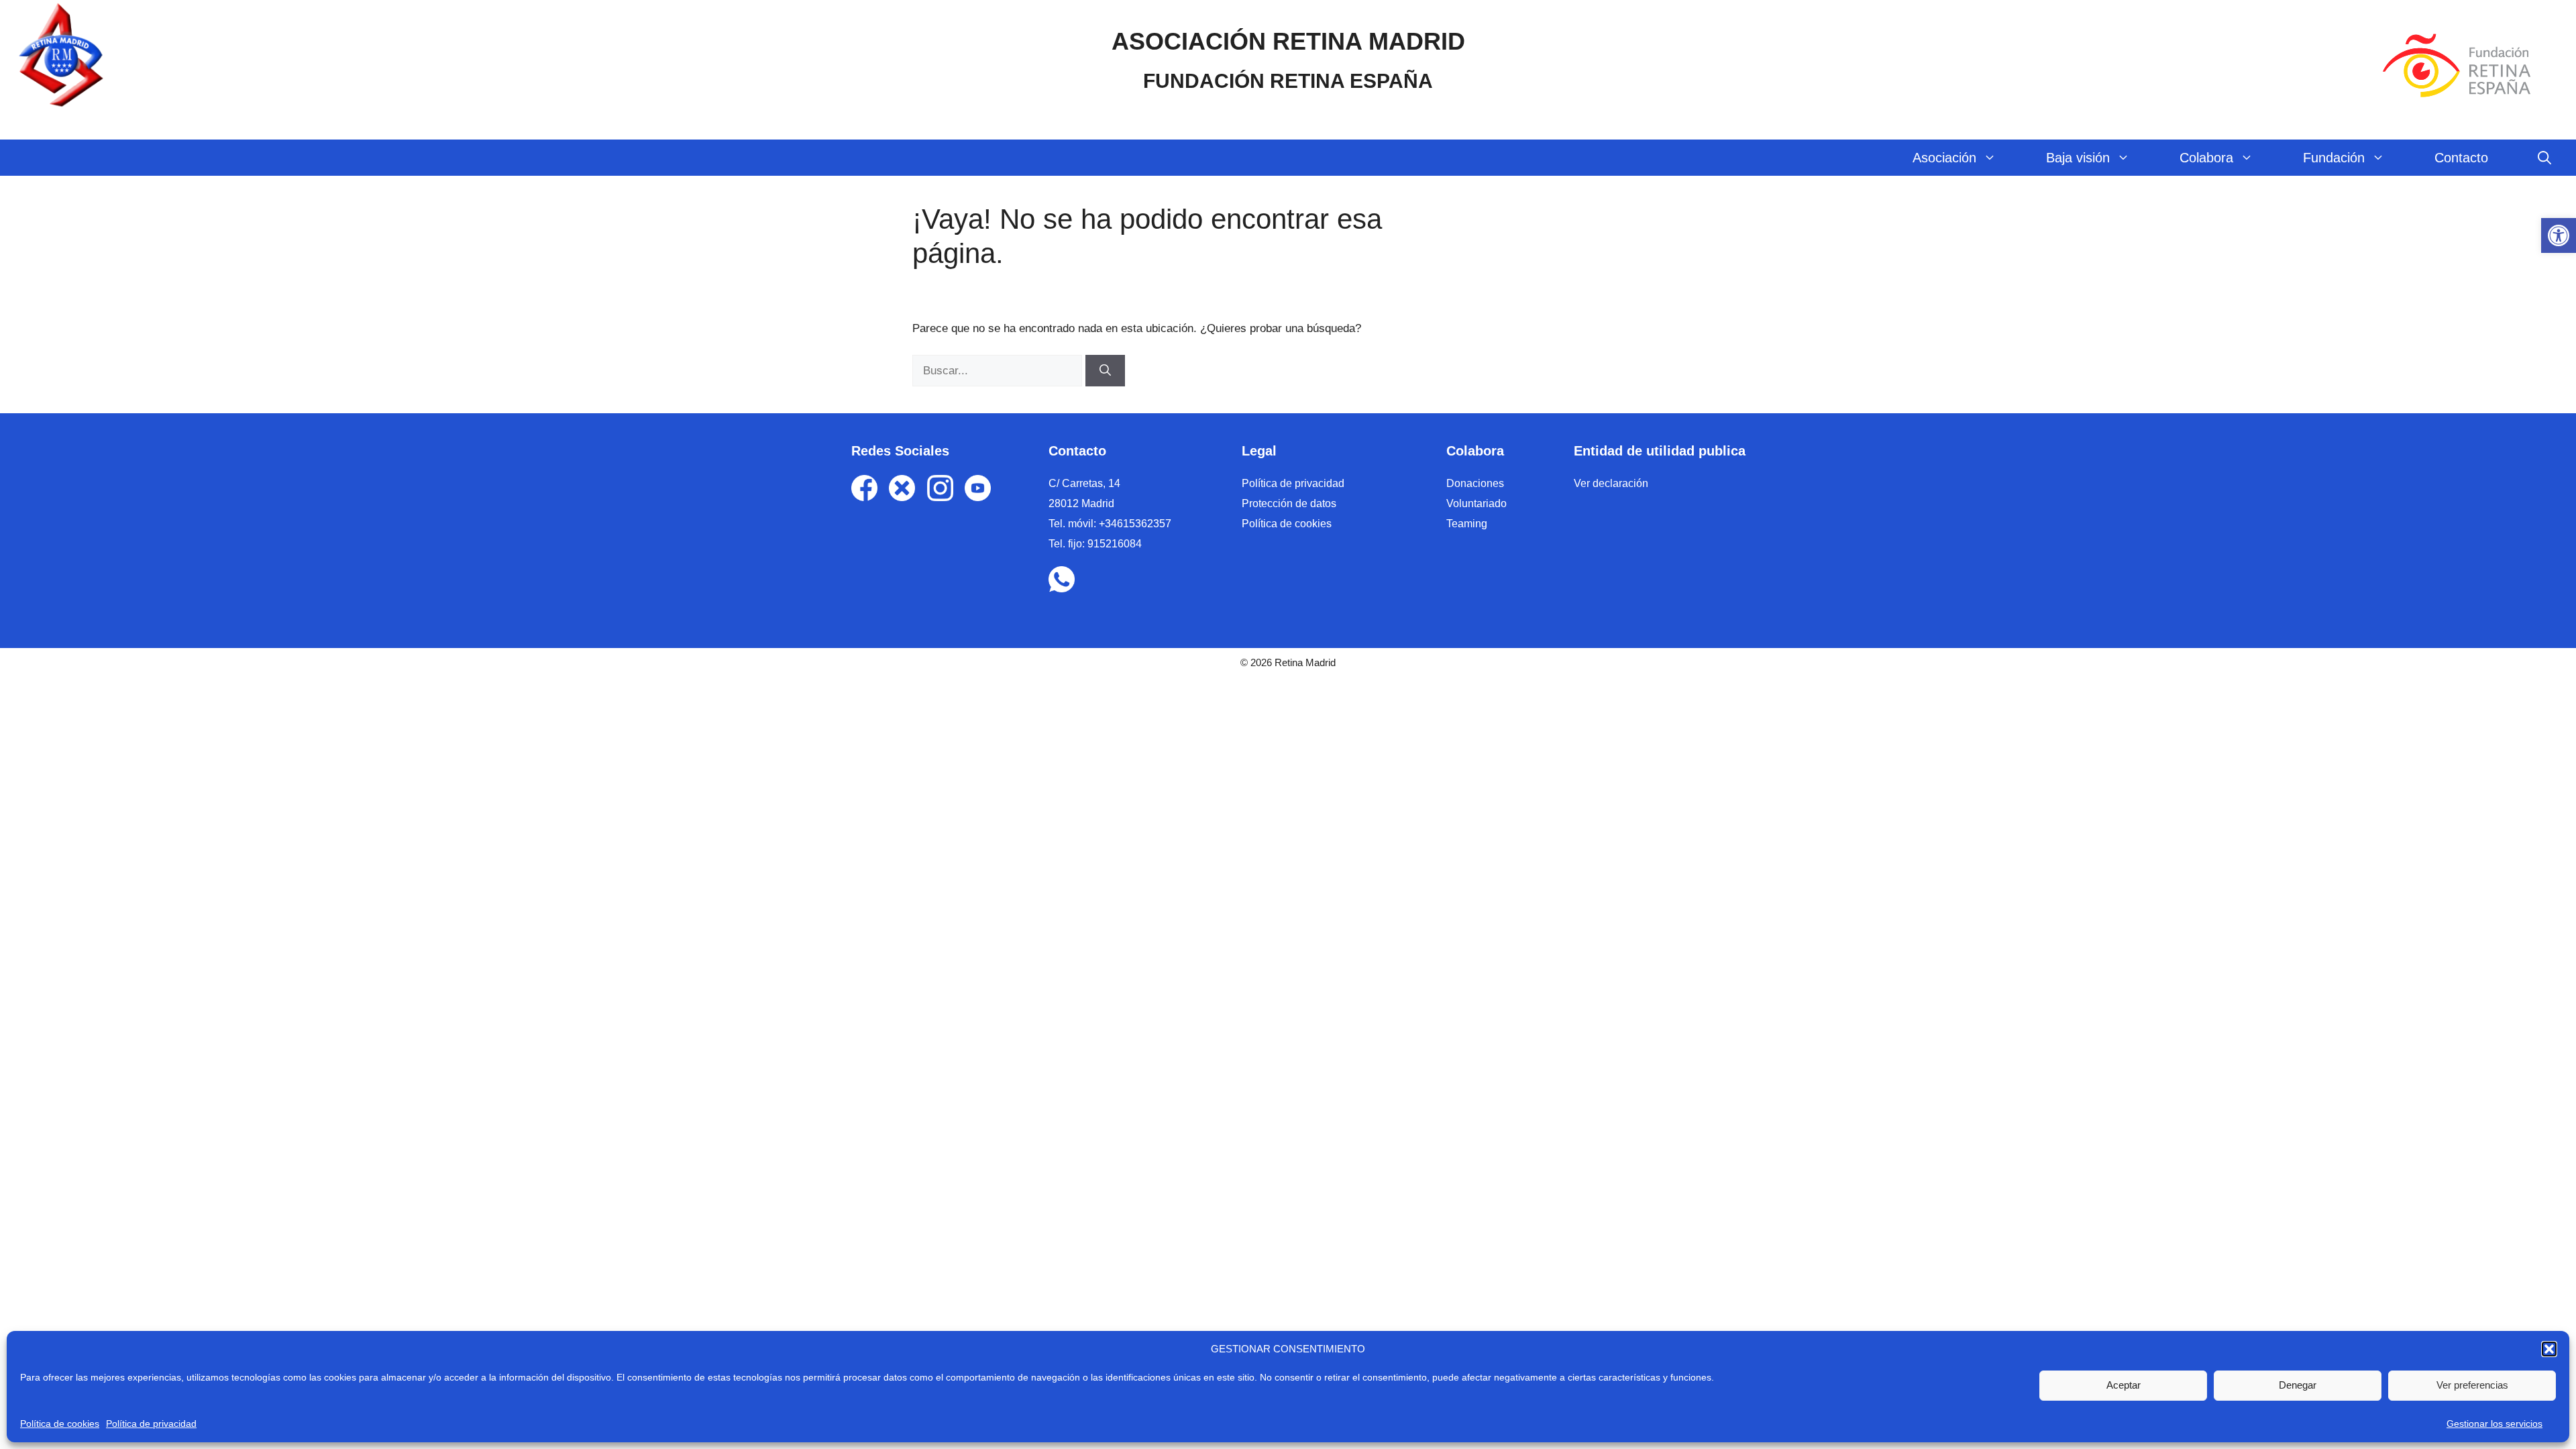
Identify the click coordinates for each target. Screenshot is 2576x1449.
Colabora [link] (2206, 158)
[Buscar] (1105, 371)
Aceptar (2124, 1385)
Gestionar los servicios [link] (2494, 1424)
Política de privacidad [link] (151, 1424)
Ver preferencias (2472, 1385)
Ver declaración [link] (1611, 483)
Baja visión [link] (2078, 158)
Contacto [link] (2461, 158)
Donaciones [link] (1475, 483)
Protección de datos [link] (1289, 503)
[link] (2559, 235)
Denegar (2298, 1385)
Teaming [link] (1467, 524)
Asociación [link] (1944, 158)
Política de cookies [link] (60, 1424)
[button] (2549, 1349)
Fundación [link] (2334, 158)
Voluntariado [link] (1477, 503)
